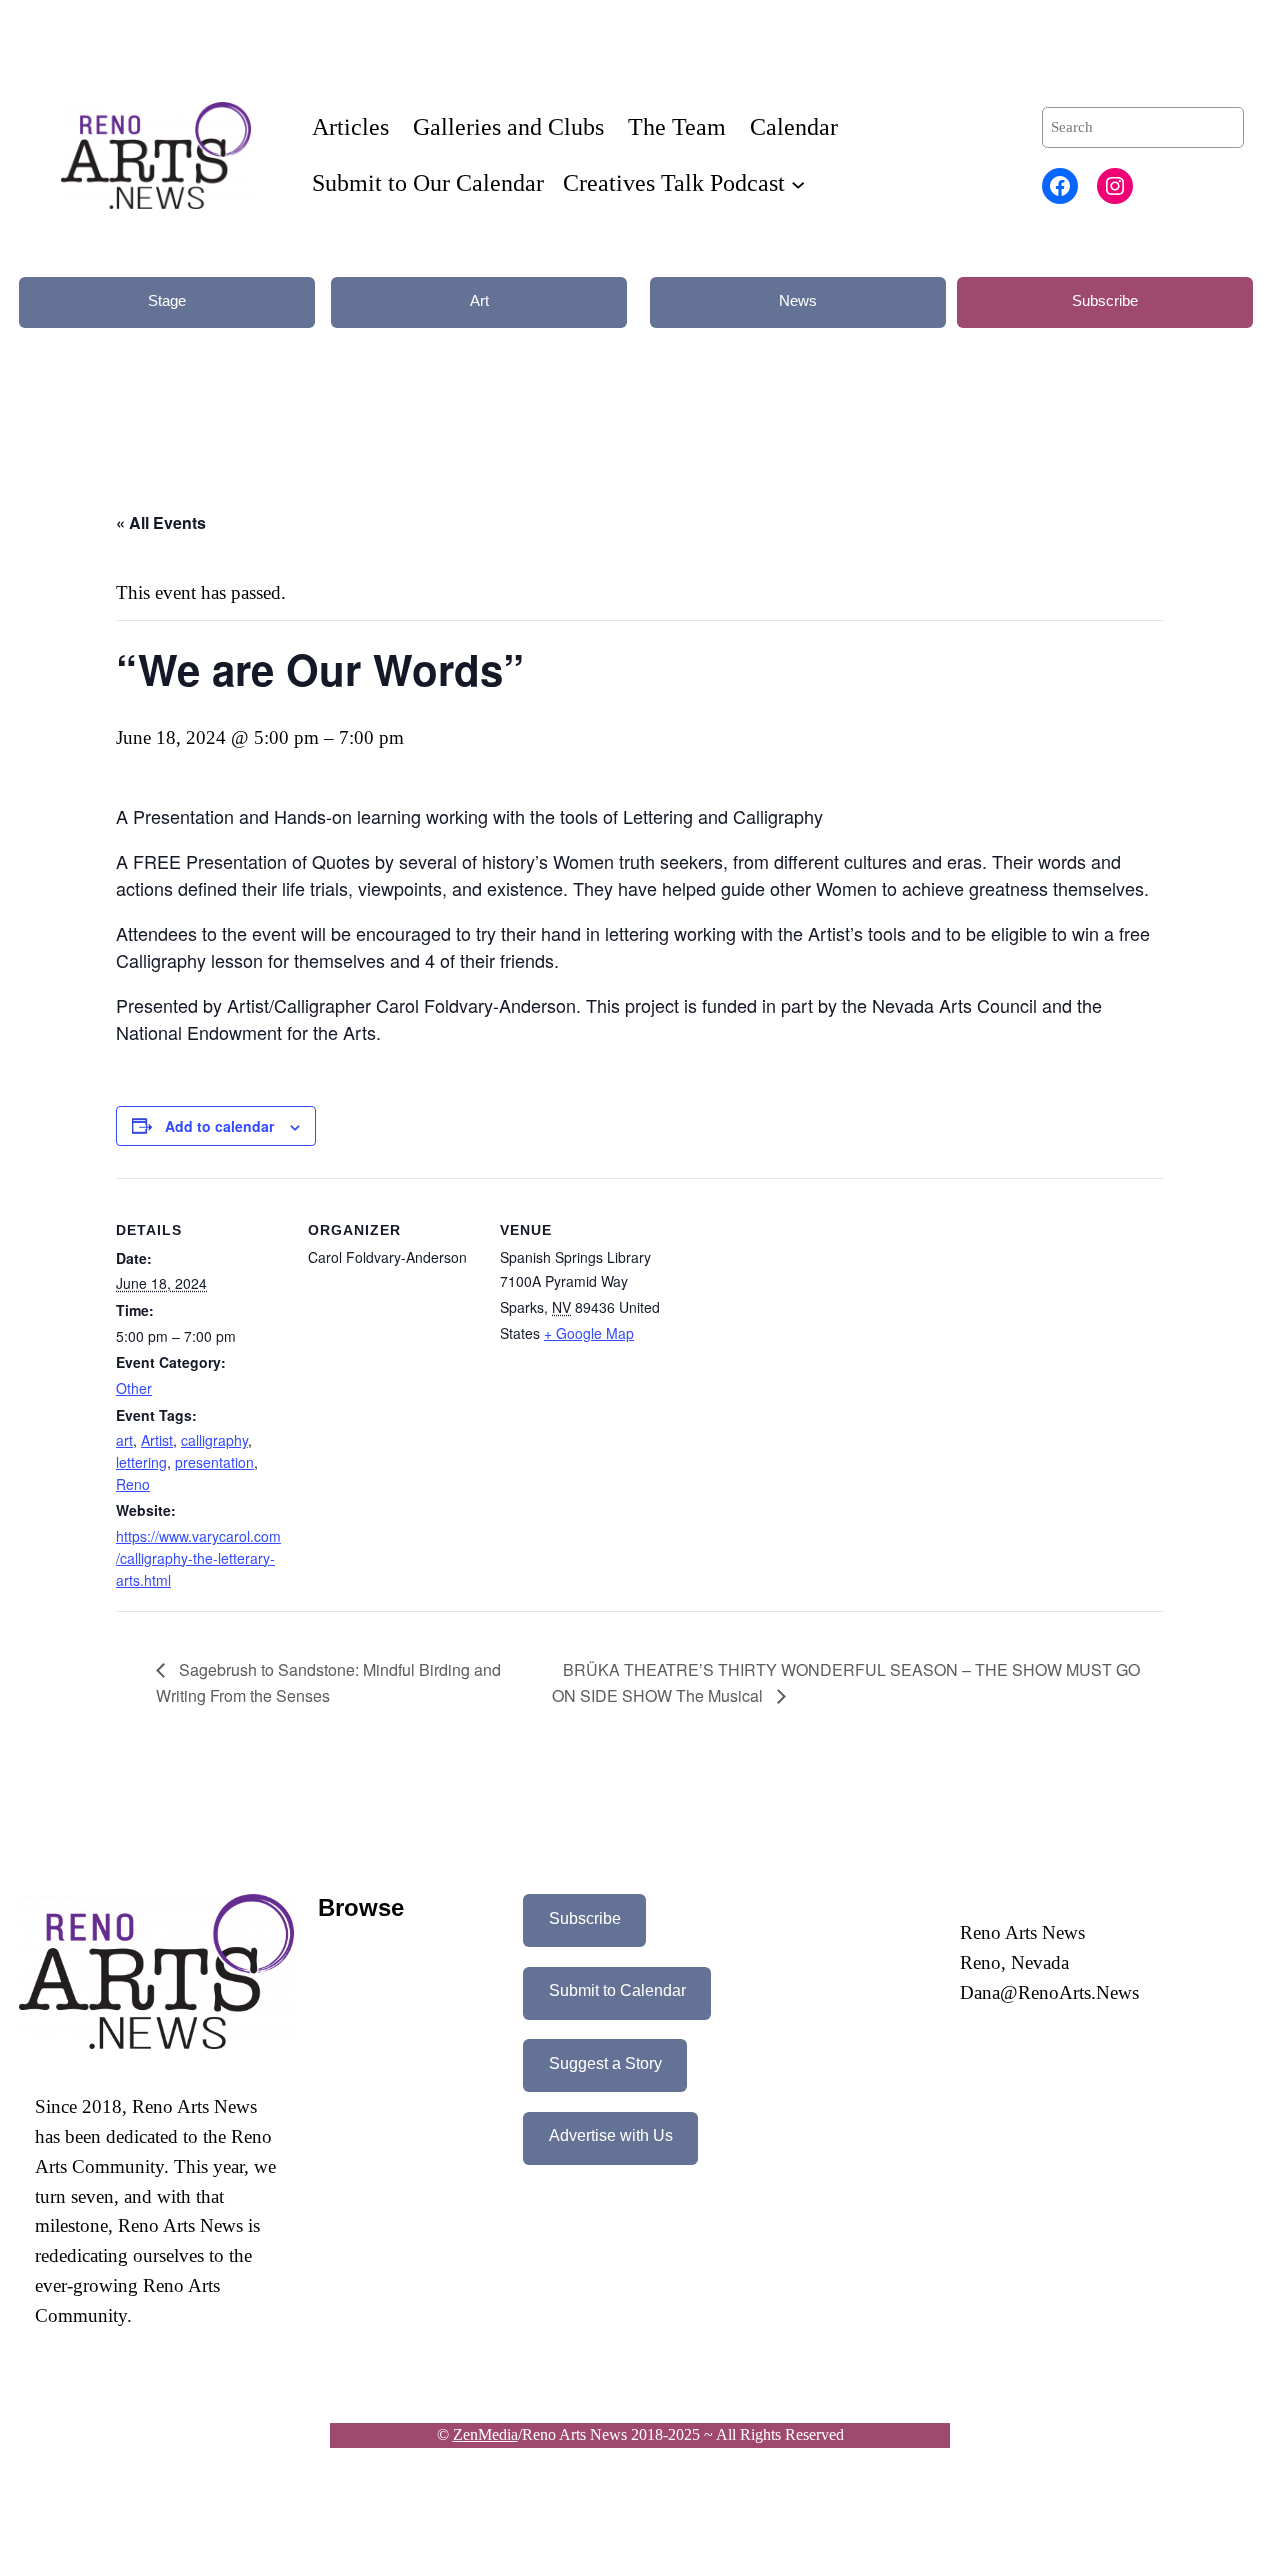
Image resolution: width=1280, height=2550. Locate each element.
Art (479, 300)
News (798, 300)
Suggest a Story (605, 2063)
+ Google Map (589, 1333)
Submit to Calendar (617, 1990)
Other (134, 1388)
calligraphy (214, 1440)
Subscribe (1105, 300)
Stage (167, 300)
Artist (157, 1440)
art (124, 1440)
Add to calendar (219, 1126)
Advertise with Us (611, 2135)
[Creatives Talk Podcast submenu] (798, 183)
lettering (141, 1462)
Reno (133, 1484)
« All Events (161, 522)
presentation (214, 1462)
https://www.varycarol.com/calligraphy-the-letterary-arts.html (198, 1557)
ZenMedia (485, 2434)
